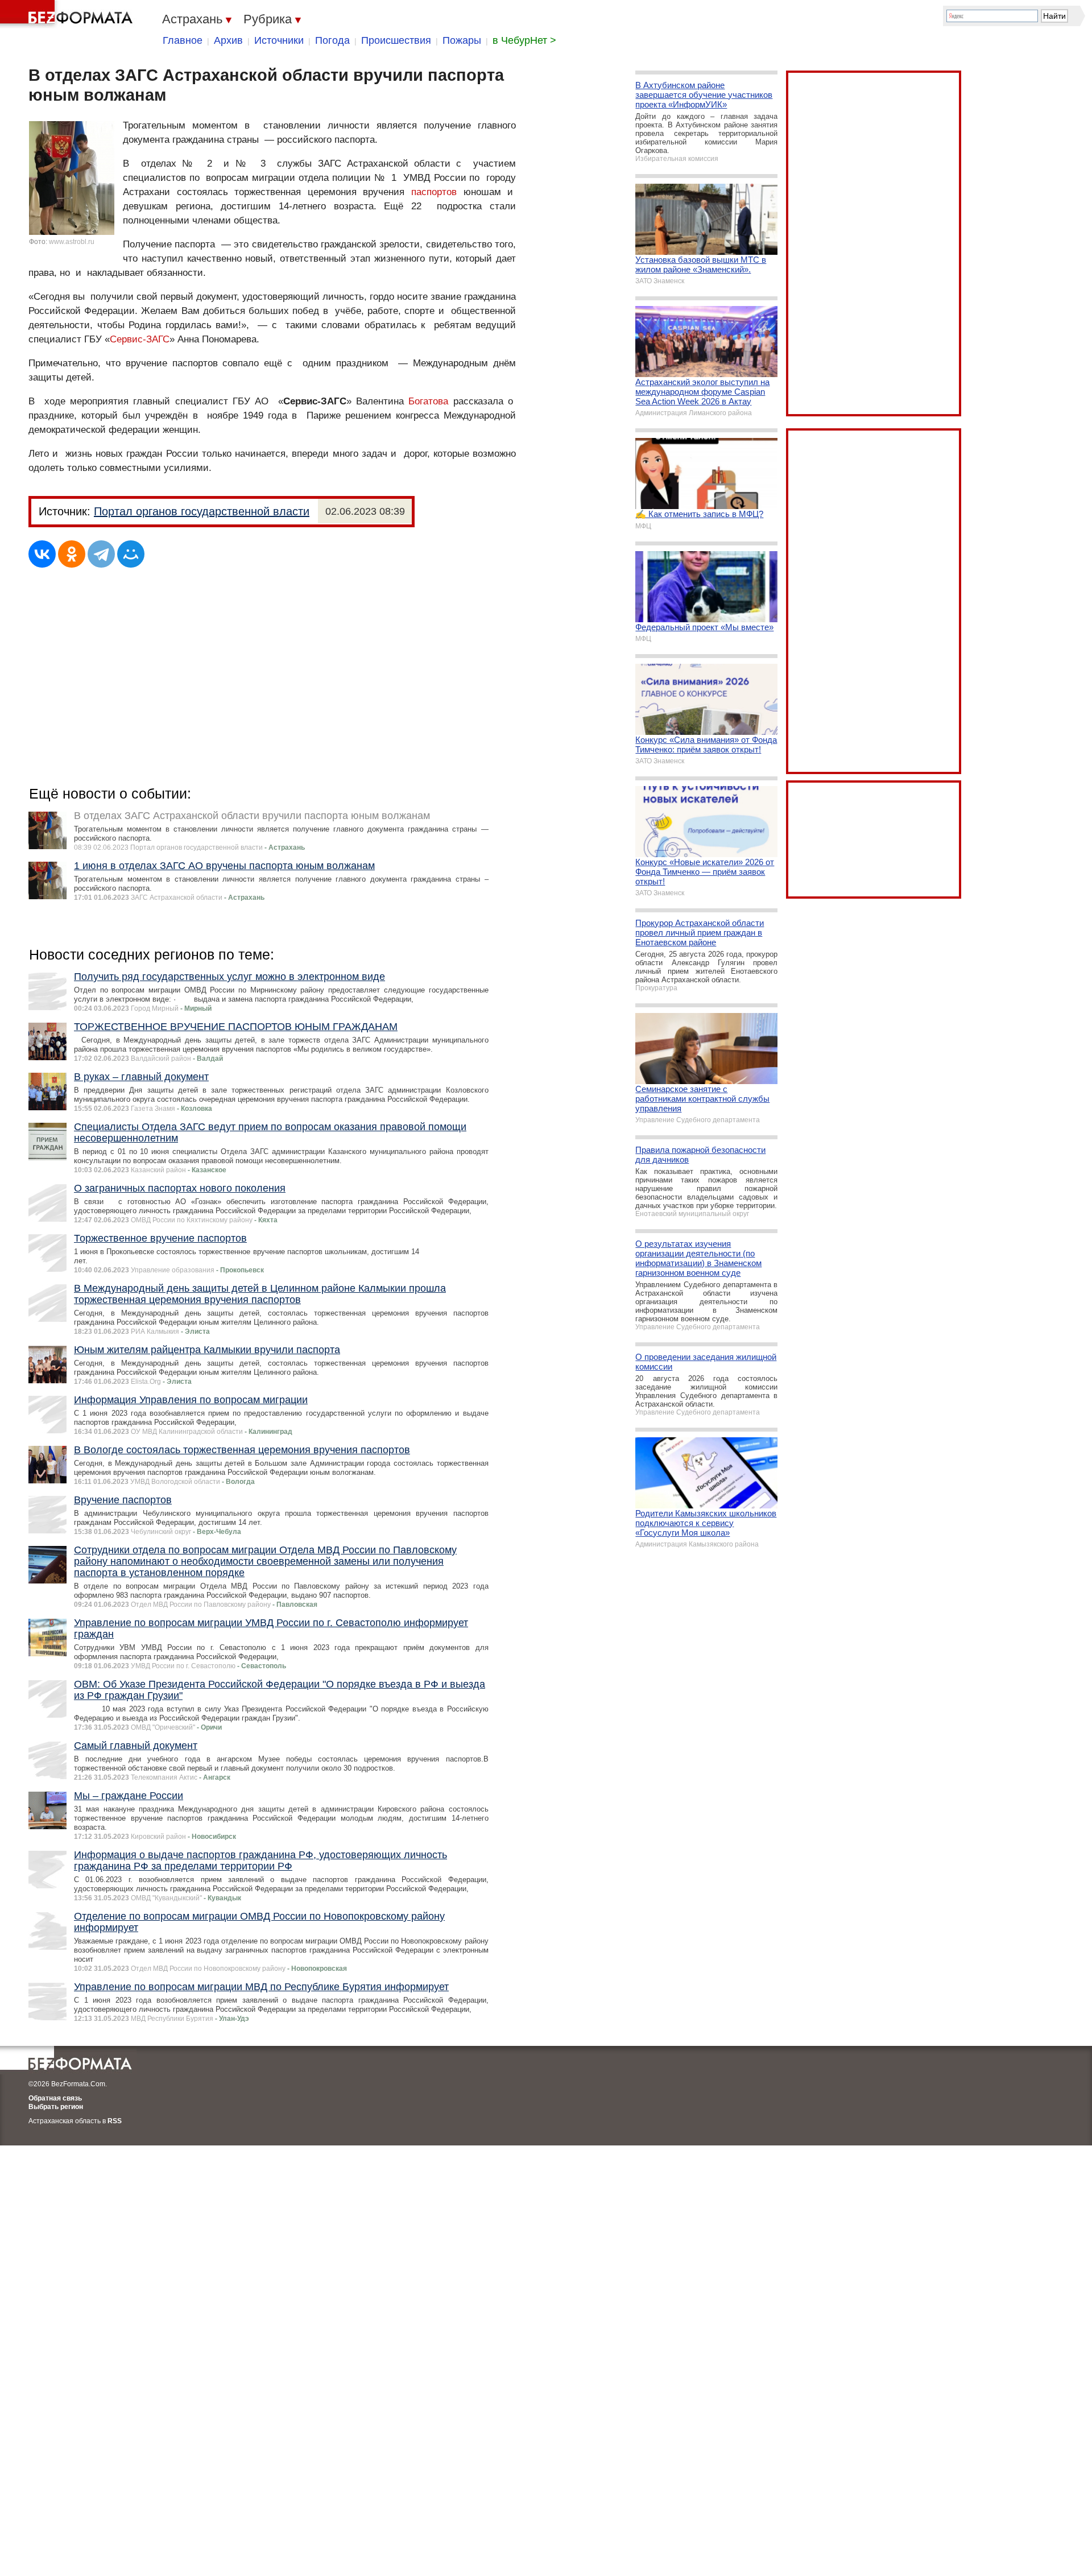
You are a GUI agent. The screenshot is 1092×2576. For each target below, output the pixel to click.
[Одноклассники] (72, 554)
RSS (115, 2121)
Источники (279, 40)
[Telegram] (101, 554)
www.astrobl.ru (72, 242)
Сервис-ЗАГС (140, 339)
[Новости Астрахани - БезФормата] (68, 14)
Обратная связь (55, 2098)
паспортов (434, 192)
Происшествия (396, 40)
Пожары (462, 40)
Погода (332, 40)
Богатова (428, 401)
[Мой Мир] (131, 554)
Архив (228, 40)
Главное (183, 40)
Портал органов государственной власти (202, 511)
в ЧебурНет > (524, 40)
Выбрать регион (56, 2107)
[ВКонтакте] (42, 554)
